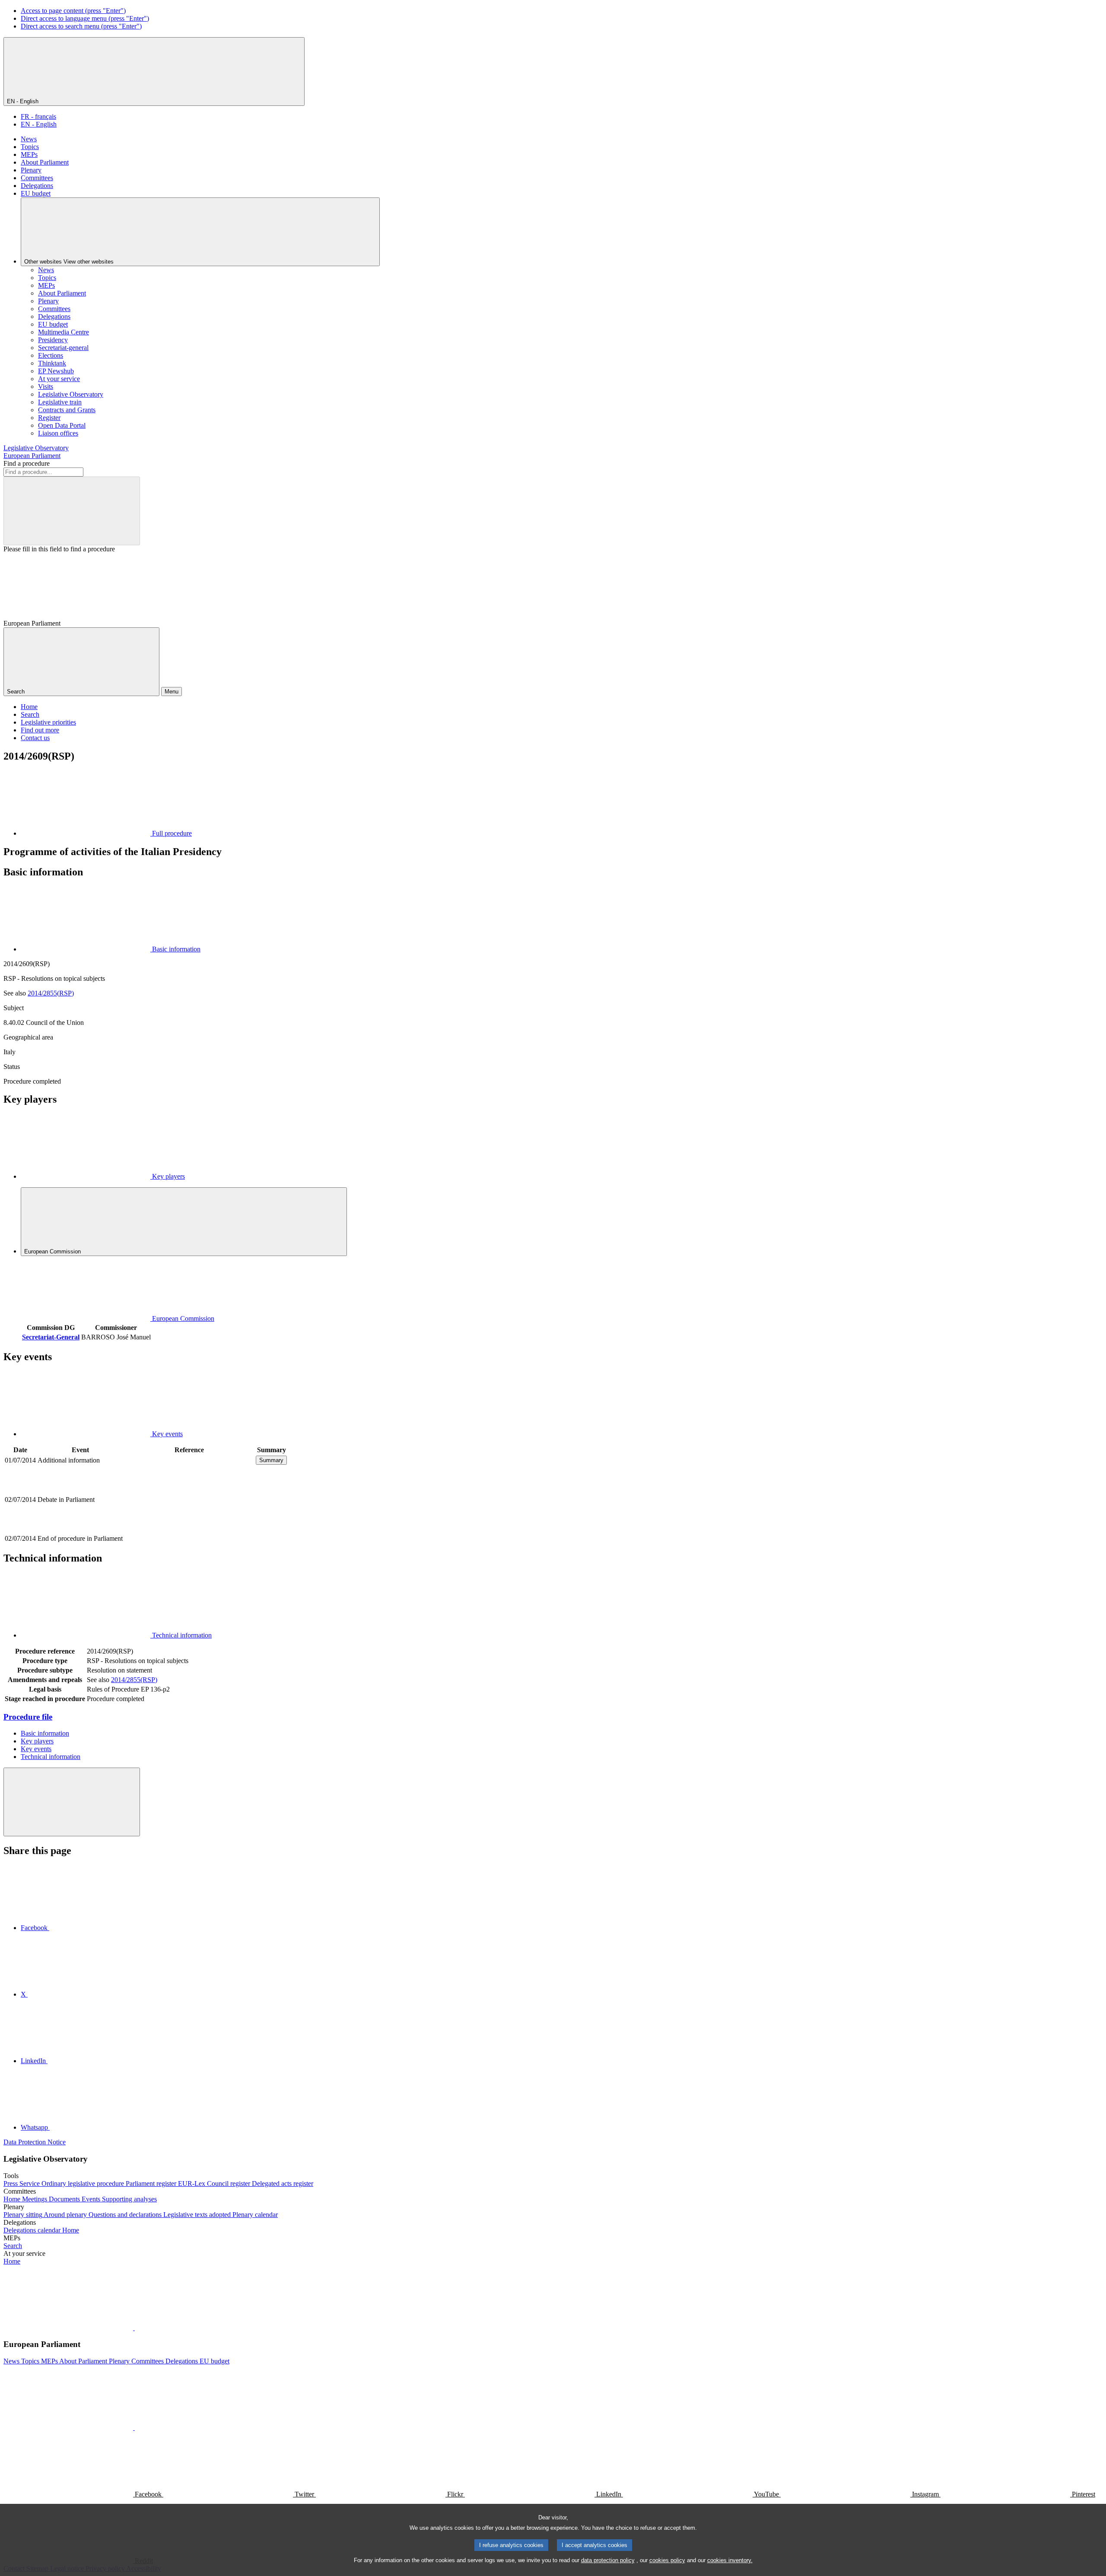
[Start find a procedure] (72, 511)
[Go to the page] (189, 1529)
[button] (134, 2328)
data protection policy (608, 2560)
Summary (271, 1460)
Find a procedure (27, 463)
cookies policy (667, 2560)
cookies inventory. (730, 2560)
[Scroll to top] (72, 1802)
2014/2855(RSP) (51, 993)
